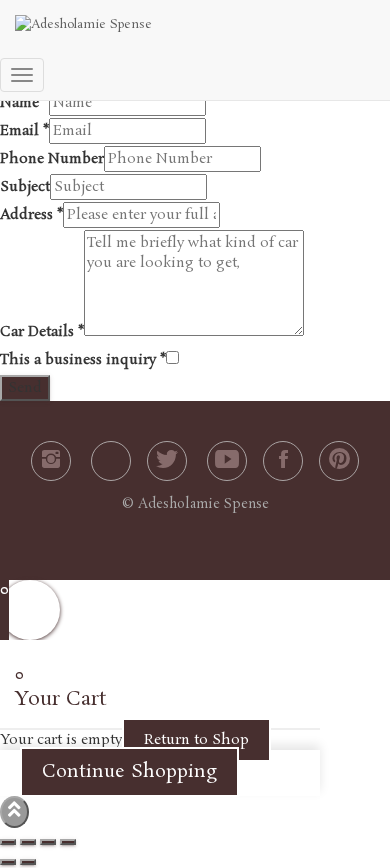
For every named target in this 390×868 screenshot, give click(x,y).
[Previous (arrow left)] (8, 862)
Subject (25, 187)
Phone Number (52, 159)
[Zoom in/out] (68, 842)
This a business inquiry (83, 360)
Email (24, 131)
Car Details (42, 332)
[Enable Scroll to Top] (14, 812)
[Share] (28, 842)
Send (25, 388)
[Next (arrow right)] (28, 862)
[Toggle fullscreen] (48, 842)
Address (31, 215)
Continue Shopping (129, 772)
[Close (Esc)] (8, 842)
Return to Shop (196, 740)
